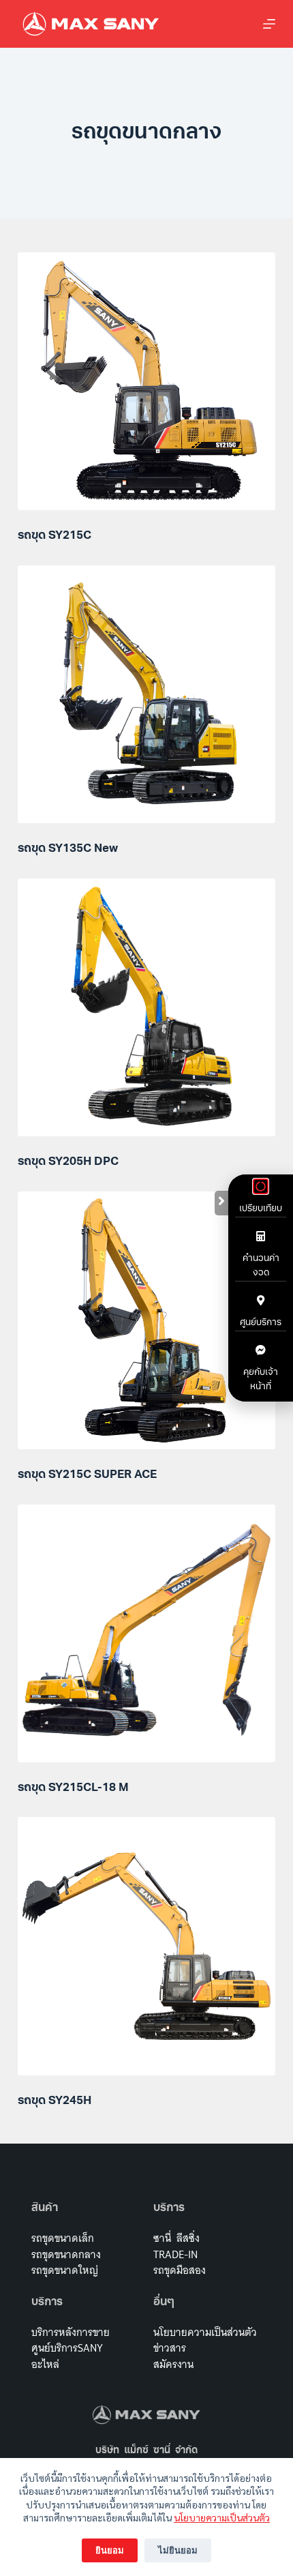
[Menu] (269, 24)
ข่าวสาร (170, 2348)
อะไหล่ (45, 2364)
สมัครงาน (173, 2364)
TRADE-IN (175, 2254)
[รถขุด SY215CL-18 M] (146, 1633)
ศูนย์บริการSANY (67, 2348)
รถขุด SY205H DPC (68, 1162)
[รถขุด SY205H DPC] (146, 1007)
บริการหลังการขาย (71, 2332)
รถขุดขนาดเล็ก (63, 2238)
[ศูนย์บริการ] (261, 1300)
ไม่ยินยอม (178, 2550)
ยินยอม (110, 2550)
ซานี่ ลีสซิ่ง (176, 2238)
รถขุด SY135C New (68, 849)
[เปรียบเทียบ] (261, 1186)
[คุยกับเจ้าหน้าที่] (261, 1350)
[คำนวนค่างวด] (261, 1236)
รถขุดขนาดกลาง (66, 2254)
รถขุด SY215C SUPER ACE (87, 1475)
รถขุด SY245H (55, 2101)
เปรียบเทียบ (261, 1209)
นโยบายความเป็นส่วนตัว (222, 2517)
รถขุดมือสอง (180, 2270)
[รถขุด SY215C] (146, 381)
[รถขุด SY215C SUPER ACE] (146, 1320)
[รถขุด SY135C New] (146, 694)
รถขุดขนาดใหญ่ (65, 2270)
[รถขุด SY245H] (146, 1946)
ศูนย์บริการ (261, 1323)
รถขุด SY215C (55, 536)
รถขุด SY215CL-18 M (73, 1788)
